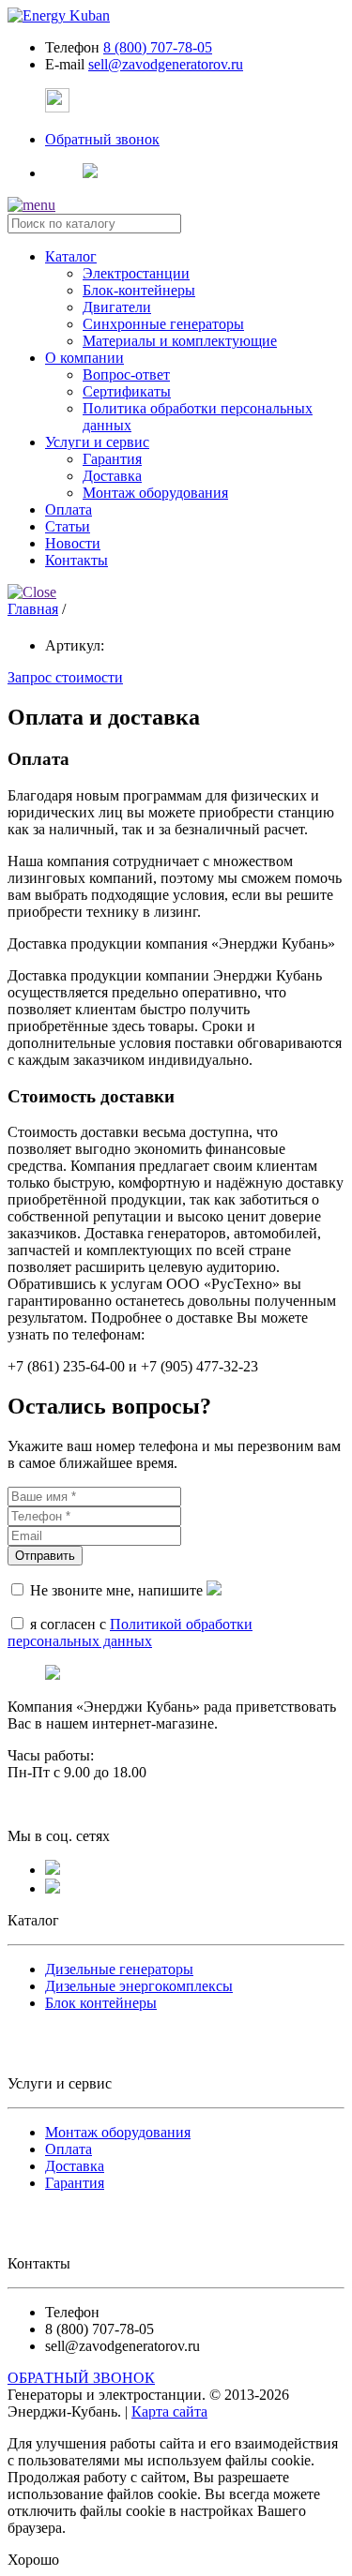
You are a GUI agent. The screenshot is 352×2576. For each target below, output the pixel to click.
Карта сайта (169, 2411)
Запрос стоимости (65, 677)
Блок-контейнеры (139, 290)
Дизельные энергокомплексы (139, 1986)
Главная (33, 609)
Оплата (69, 2149)
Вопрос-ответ (126, 374)
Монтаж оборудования (155, 493)
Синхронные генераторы (163, 324)
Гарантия (112, 459)
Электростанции (136, 273)
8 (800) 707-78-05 (158, 47)
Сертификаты (127, 391)
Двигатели (117, 307)
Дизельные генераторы (119, 1969)
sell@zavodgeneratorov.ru (166, 64)
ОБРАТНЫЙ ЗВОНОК (81, 2378)
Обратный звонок (102, 139)
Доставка (112, 476)
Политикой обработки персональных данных (130, 1632)
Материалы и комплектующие (180, 341)
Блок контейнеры (101, 2003)
